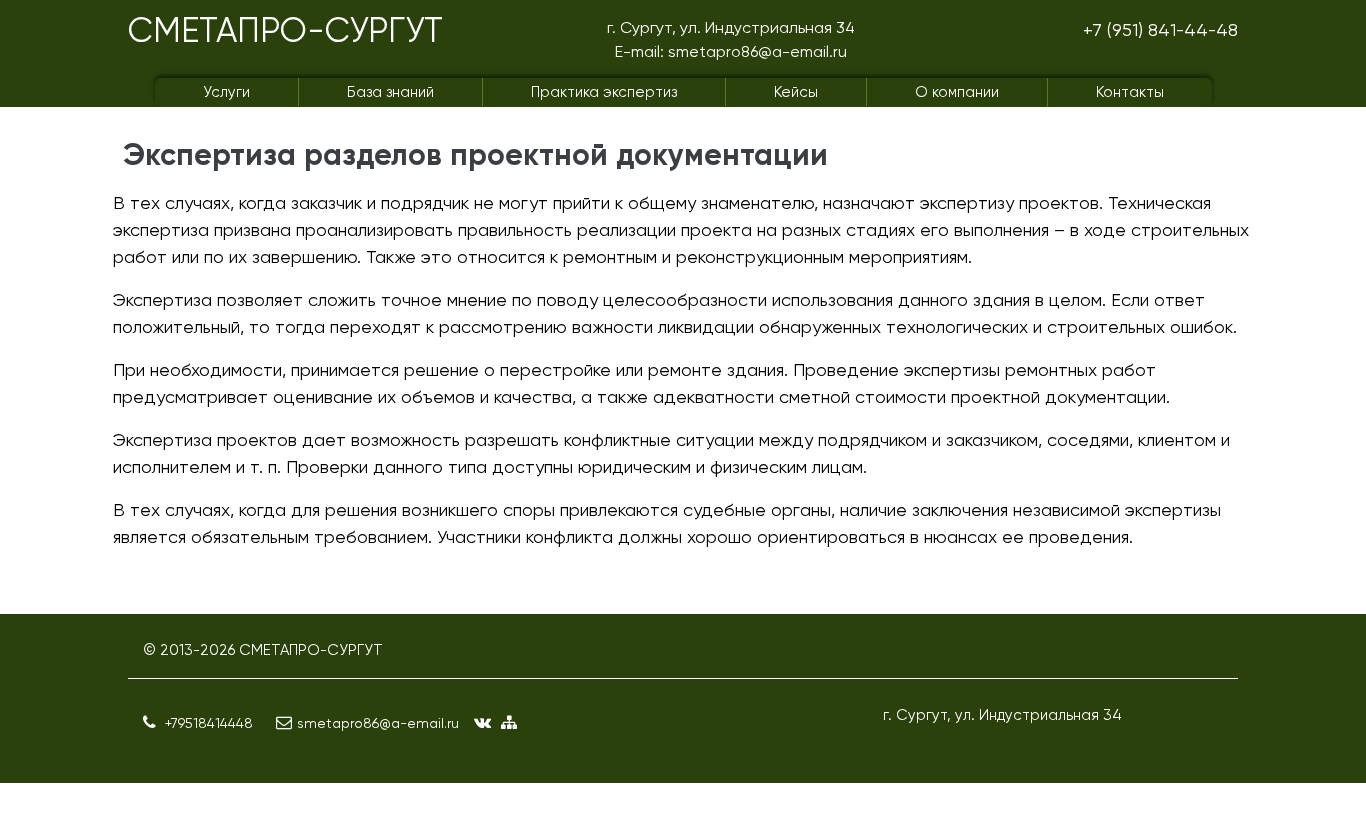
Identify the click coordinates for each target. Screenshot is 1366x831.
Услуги (226, 92)
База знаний (390, 92)
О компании (957, 92)
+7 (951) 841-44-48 (1160, 29)
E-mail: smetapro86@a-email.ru (731, 51)
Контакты (1130, 92)
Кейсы (796, 92)
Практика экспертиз (604, 92)
